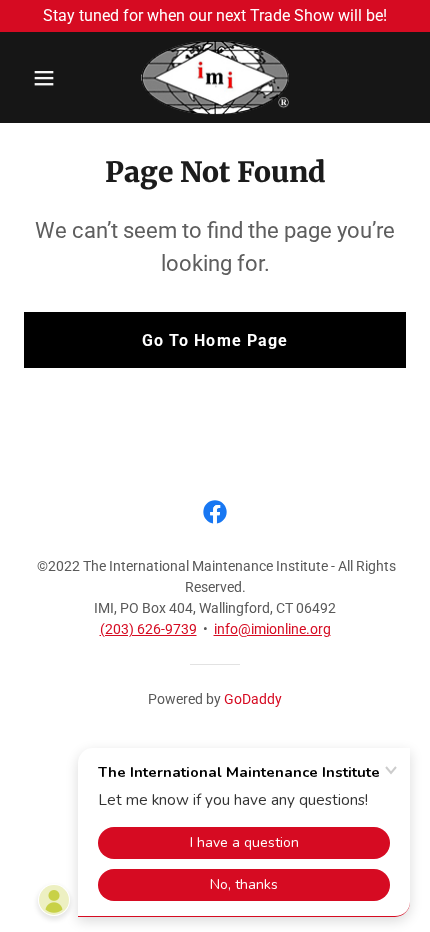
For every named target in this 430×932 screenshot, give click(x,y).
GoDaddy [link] (253, 699)
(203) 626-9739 (148, 629)
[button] (52, 78)
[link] (215, 77)
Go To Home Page (214, 340)
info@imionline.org (272, 629)
